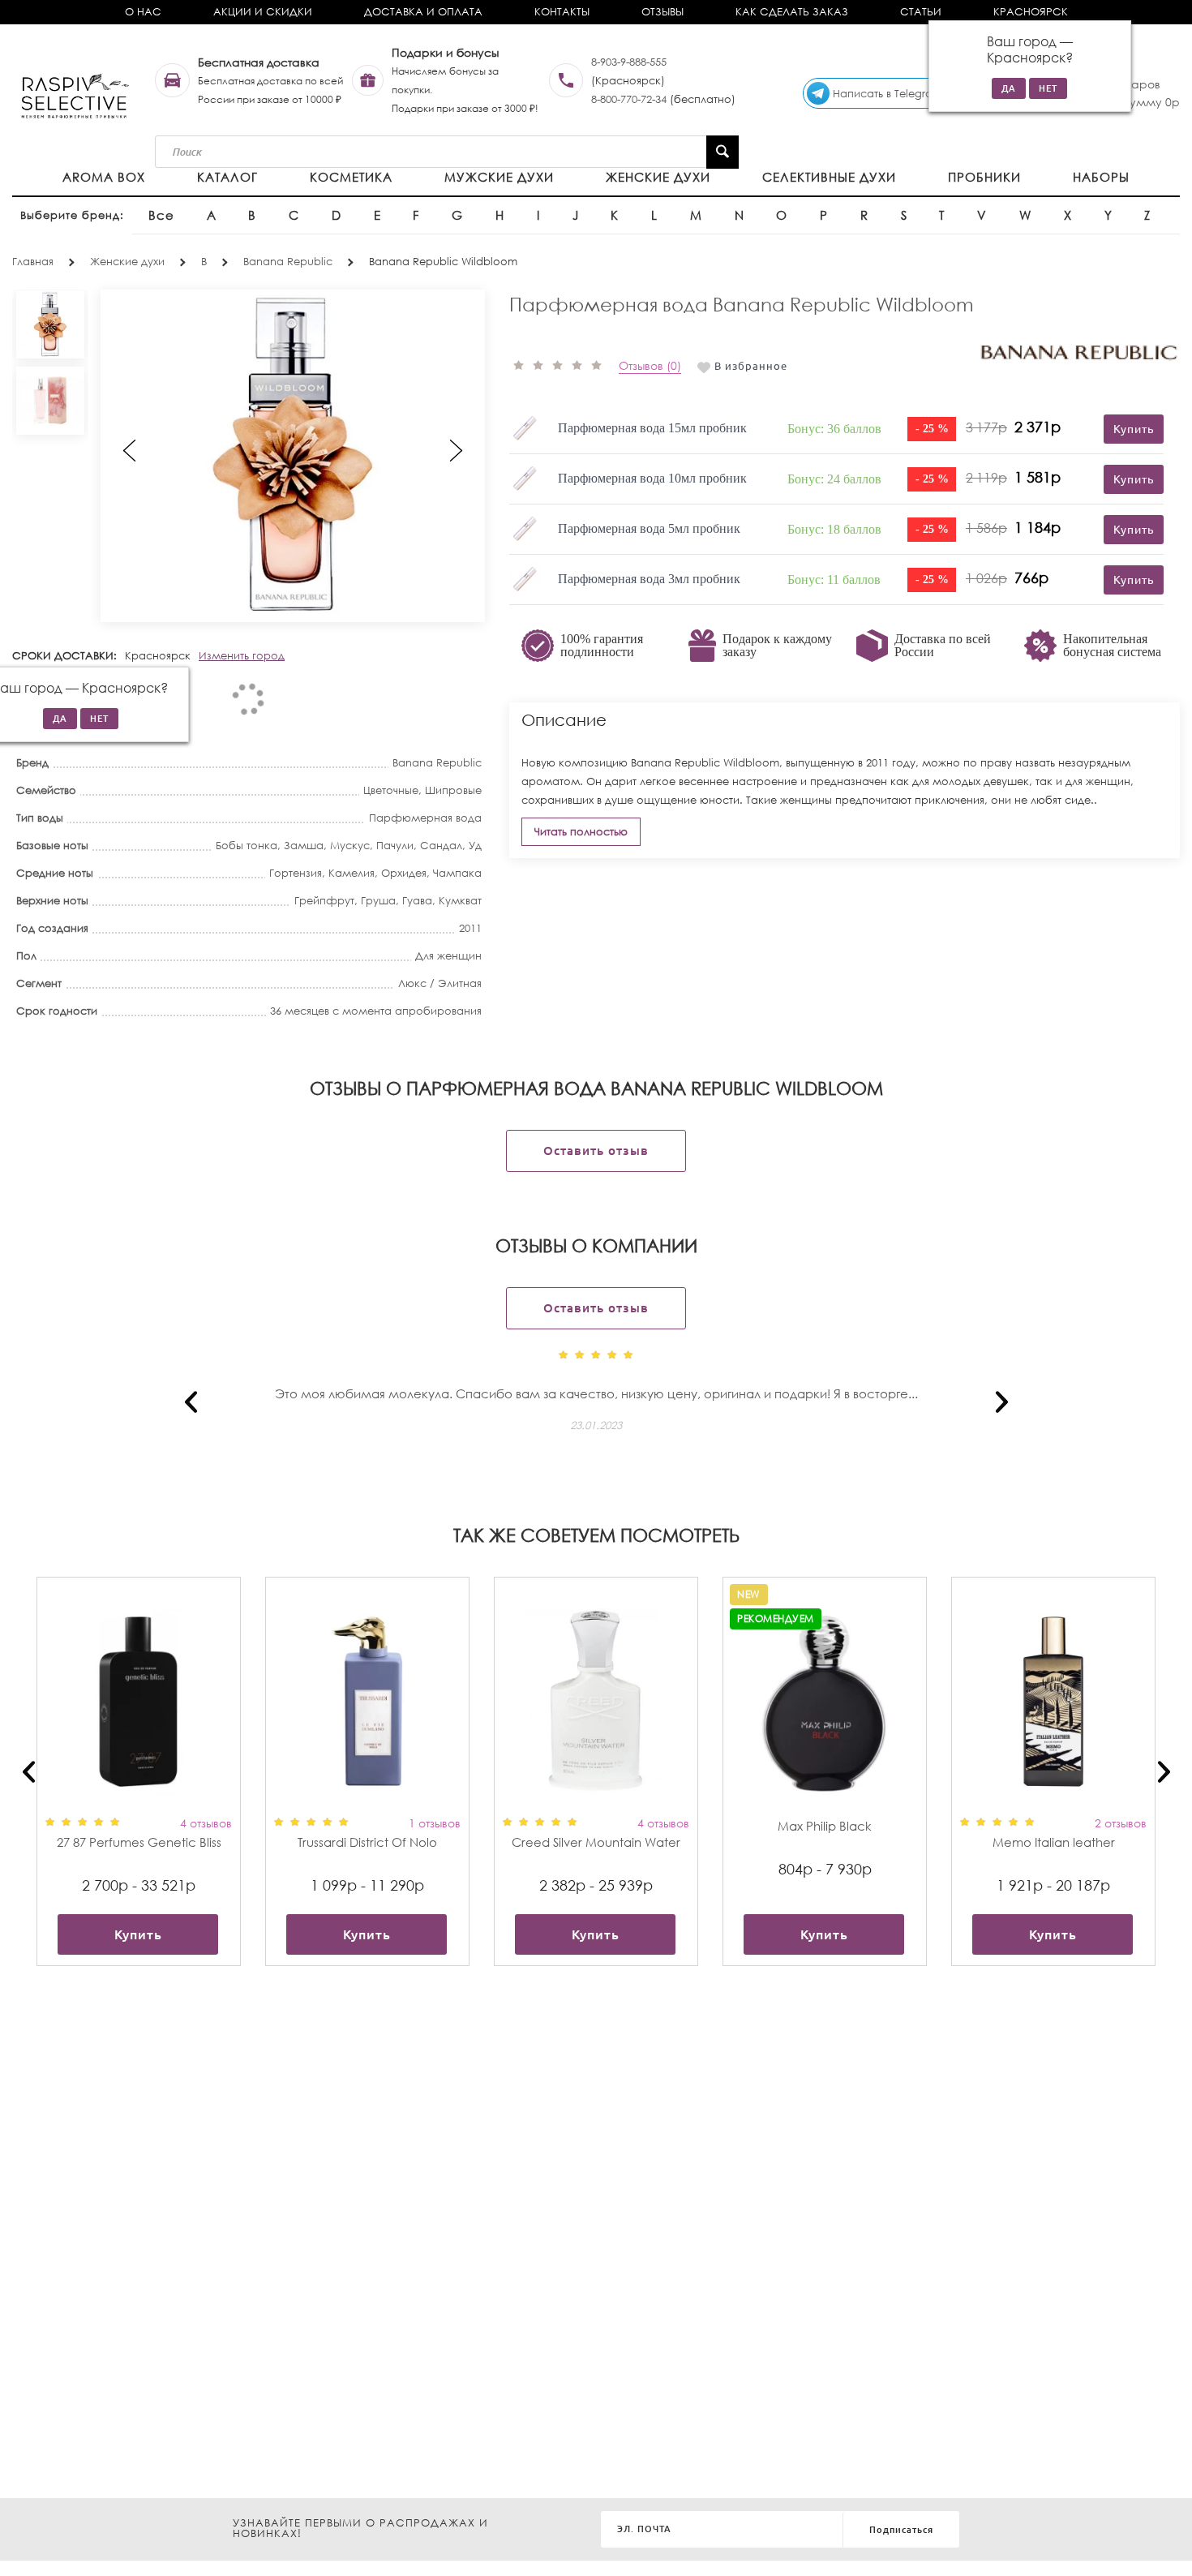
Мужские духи (499, 177)
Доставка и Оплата (423, 12)
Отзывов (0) (650, 365)
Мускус (350, 846)
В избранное (751, 366)
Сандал (441, 846)
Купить (138, 1934)
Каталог (227, 177)
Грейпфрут (324, 901)
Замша (304, 846)
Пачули (395, 846)
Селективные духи (829, 177)
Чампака (457, 873)
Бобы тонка (247, 846)
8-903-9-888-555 (629, 62)
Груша (378, 901)
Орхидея (404, 873)
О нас (143, 12)
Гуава (417, 901)
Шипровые (453, 790)
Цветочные (391, 790)
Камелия (352, 873)
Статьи (921, 12)
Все (161, 215)
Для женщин (448, 956)
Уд (475, 846)
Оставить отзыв (596, 1151)
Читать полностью (581, 832)
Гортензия (296, 873)
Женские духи (658, 177)
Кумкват (460, 901)
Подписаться (901, 2530)
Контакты (562, 12)
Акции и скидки (263, 12)
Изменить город (242, 656)
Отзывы (662, 12)
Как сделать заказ (792, 12)
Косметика (351, 177)
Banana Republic (437, 763)
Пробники (984, 177)
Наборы (1101, 177)
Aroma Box (104, 177)
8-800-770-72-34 (629, 99)
